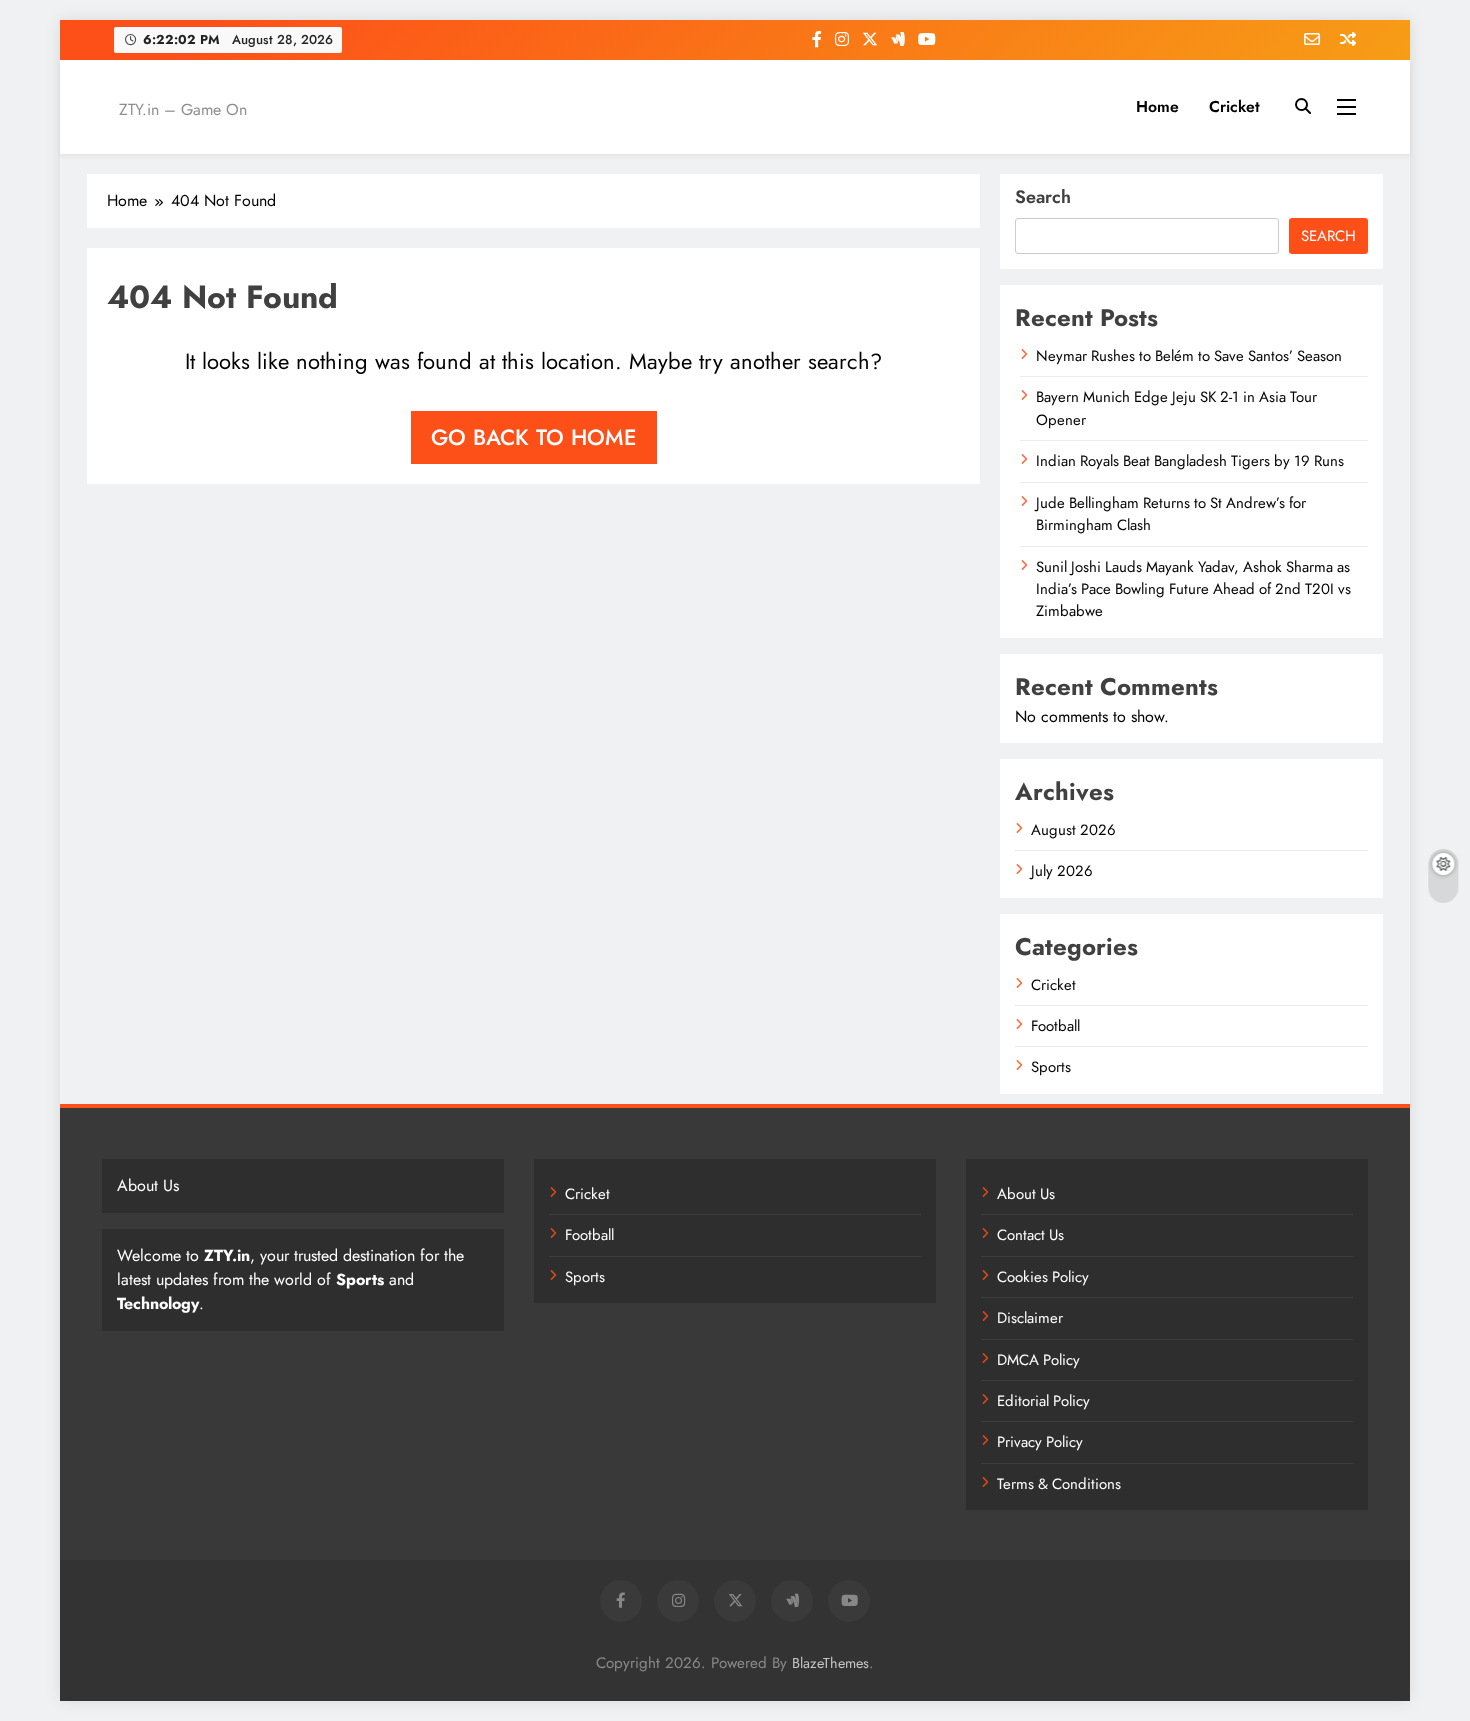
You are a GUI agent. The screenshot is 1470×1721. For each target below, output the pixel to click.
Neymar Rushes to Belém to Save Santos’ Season (1189, 356)
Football (1055, 1026)
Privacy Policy (1040, 1442)
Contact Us (1030, 1235)
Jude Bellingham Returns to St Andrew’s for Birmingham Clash (1171, 514)
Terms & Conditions (1059, 1484)
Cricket (1234, 106)
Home (1157, 106)
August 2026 (1073, 830)
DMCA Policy (1038, 1360)
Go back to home (534, 437)
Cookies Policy (1043, 1277)
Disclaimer (1030, 1318)
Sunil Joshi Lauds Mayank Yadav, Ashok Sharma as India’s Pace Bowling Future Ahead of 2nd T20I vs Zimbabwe (1193, 589)
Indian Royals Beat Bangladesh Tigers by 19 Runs (1190, 461)
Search (1043, 197)
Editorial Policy (1043, 1401)
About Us (1026, 1194)
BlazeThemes (830, 1663)
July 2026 (1062, 871)
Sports (1051, 1067)
